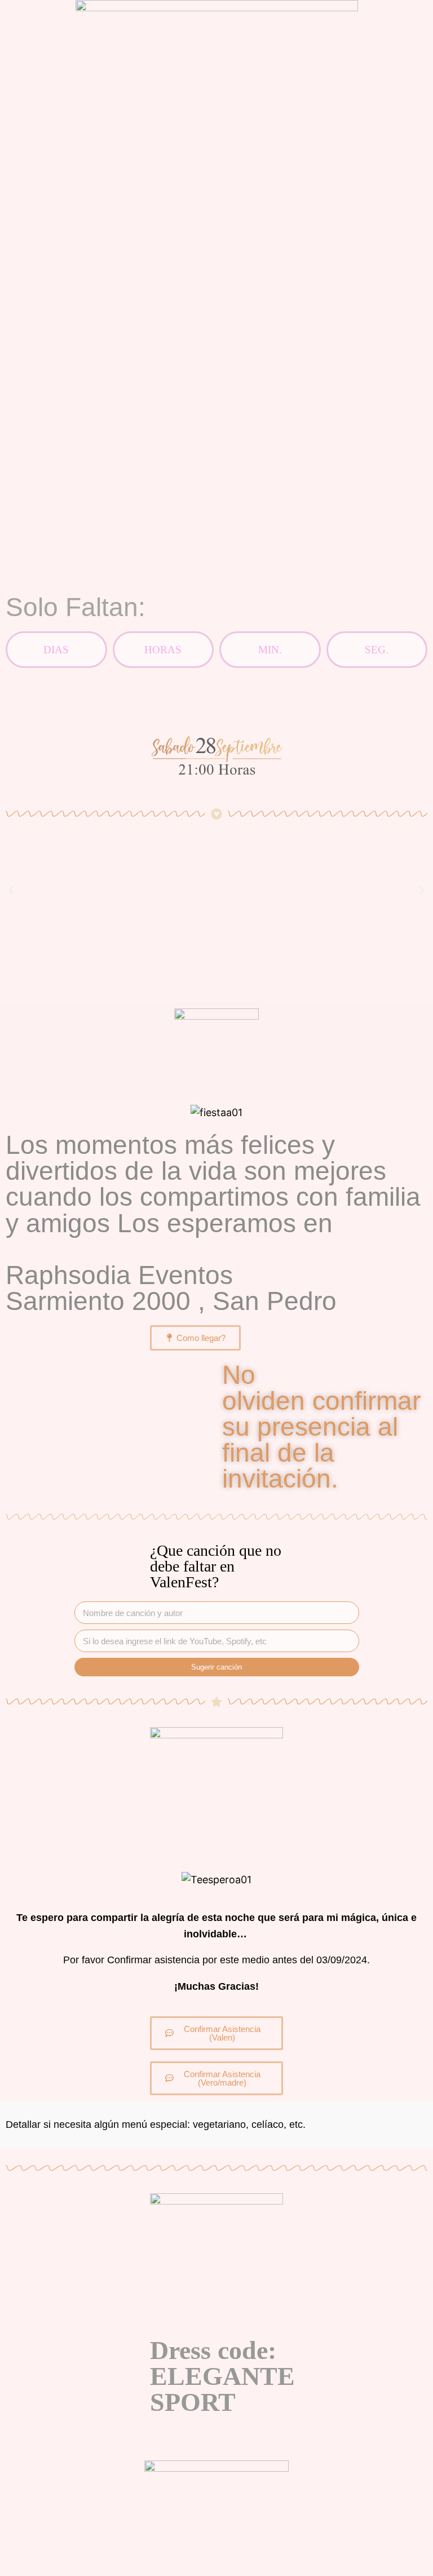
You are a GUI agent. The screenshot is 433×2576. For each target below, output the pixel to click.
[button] (11, 890)
